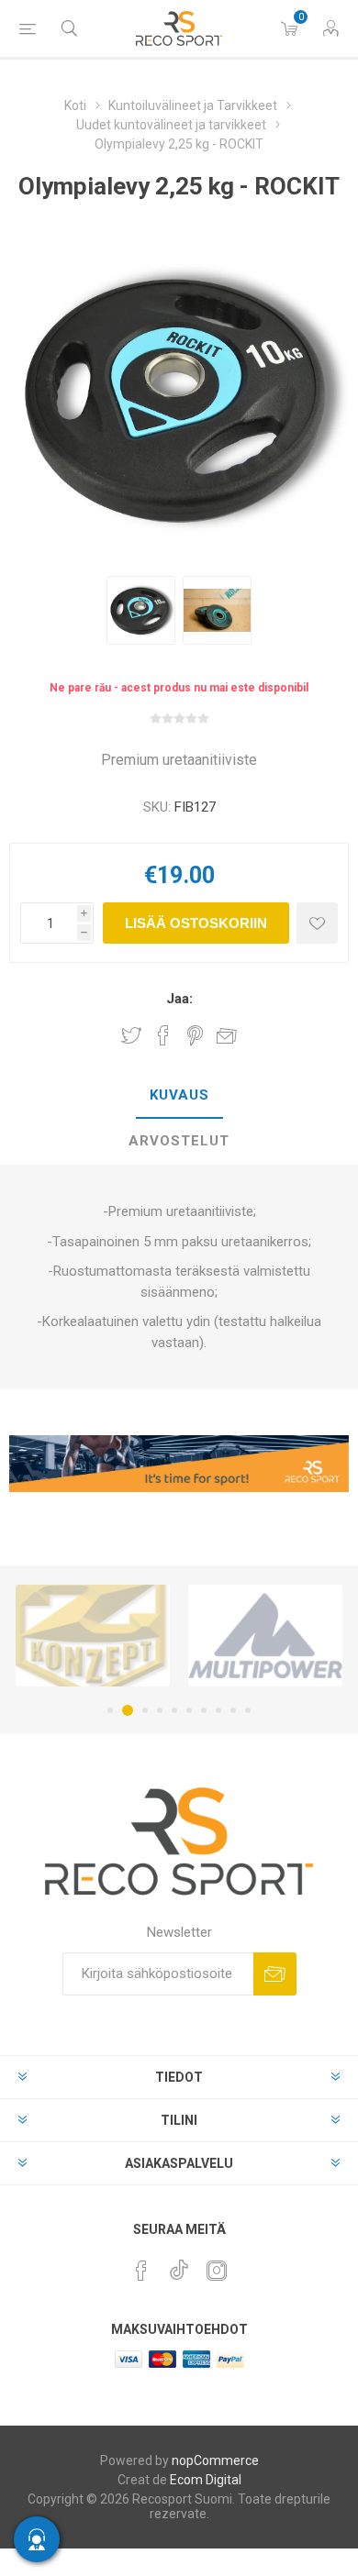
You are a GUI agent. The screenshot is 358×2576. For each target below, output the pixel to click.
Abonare (275, 1974)
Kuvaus (179, 1095)
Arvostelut (179, 1141)
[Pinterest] (141, 2271)
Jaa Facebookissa (163, 1035)
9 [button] (233, 1710)
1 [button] (110, 1710)
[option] (141, 610)
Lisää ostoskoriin (196, 923)
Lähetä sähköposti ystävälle (227, 1035)
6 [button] (189, 1710)
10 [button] (248, 1710)
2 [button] (128, 1710)
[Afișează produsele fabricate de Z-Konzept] (93, 1636)
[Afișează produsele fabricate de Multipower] (265, 1636)
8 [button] (218, 1710)
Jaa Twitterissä (131, 1035)
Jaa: (179, 999)
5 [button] (174, 1710)
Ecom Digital (206, 2480)
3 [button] (145, 1710)
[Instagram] (217, 2271)
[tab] (179, 1096)
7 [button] (204, 1710)
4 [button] (160, 1710)
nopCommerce (215, 2460)
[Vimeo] (179, 2265)
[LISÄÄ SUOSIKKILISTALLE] (317, 923)
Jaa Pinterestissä (195, 1035)
